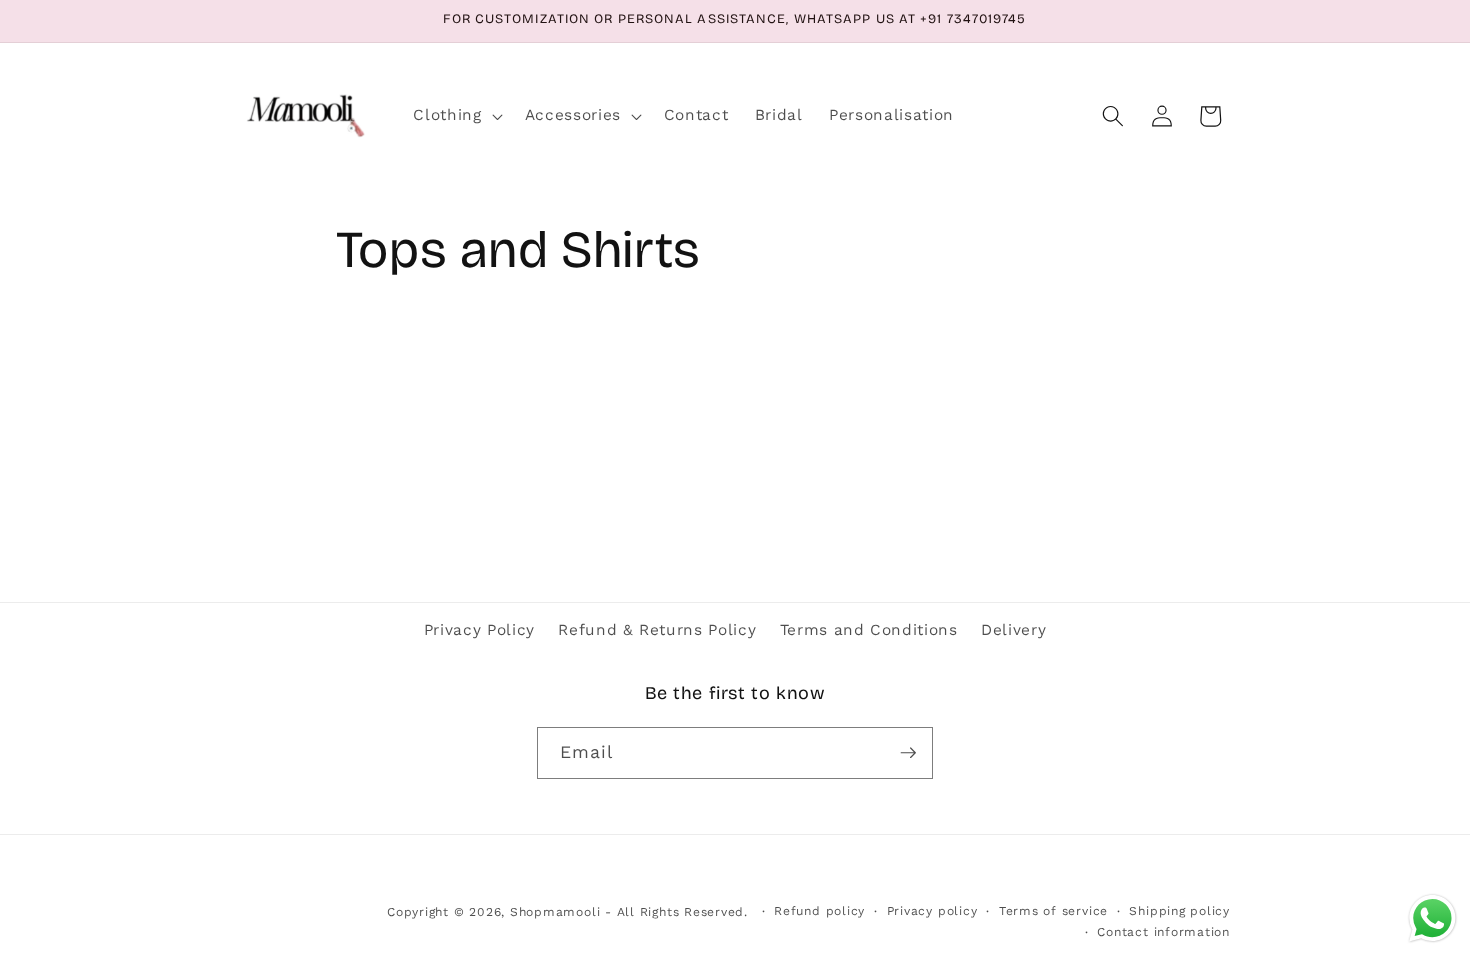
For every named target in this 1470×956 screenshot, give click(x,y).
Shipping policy (1179, 911)
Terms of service (1053, 911)
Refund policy (819, 911)
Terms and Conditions (869, 630)
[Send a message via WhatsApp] (1432, 918)
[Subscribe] (908, 753)
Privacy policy (932, 911)
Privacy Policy (479, 630)
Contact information (1163, 932)
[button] (455, 116)
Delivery (1013, 630)
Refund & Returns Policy (657, 630)
